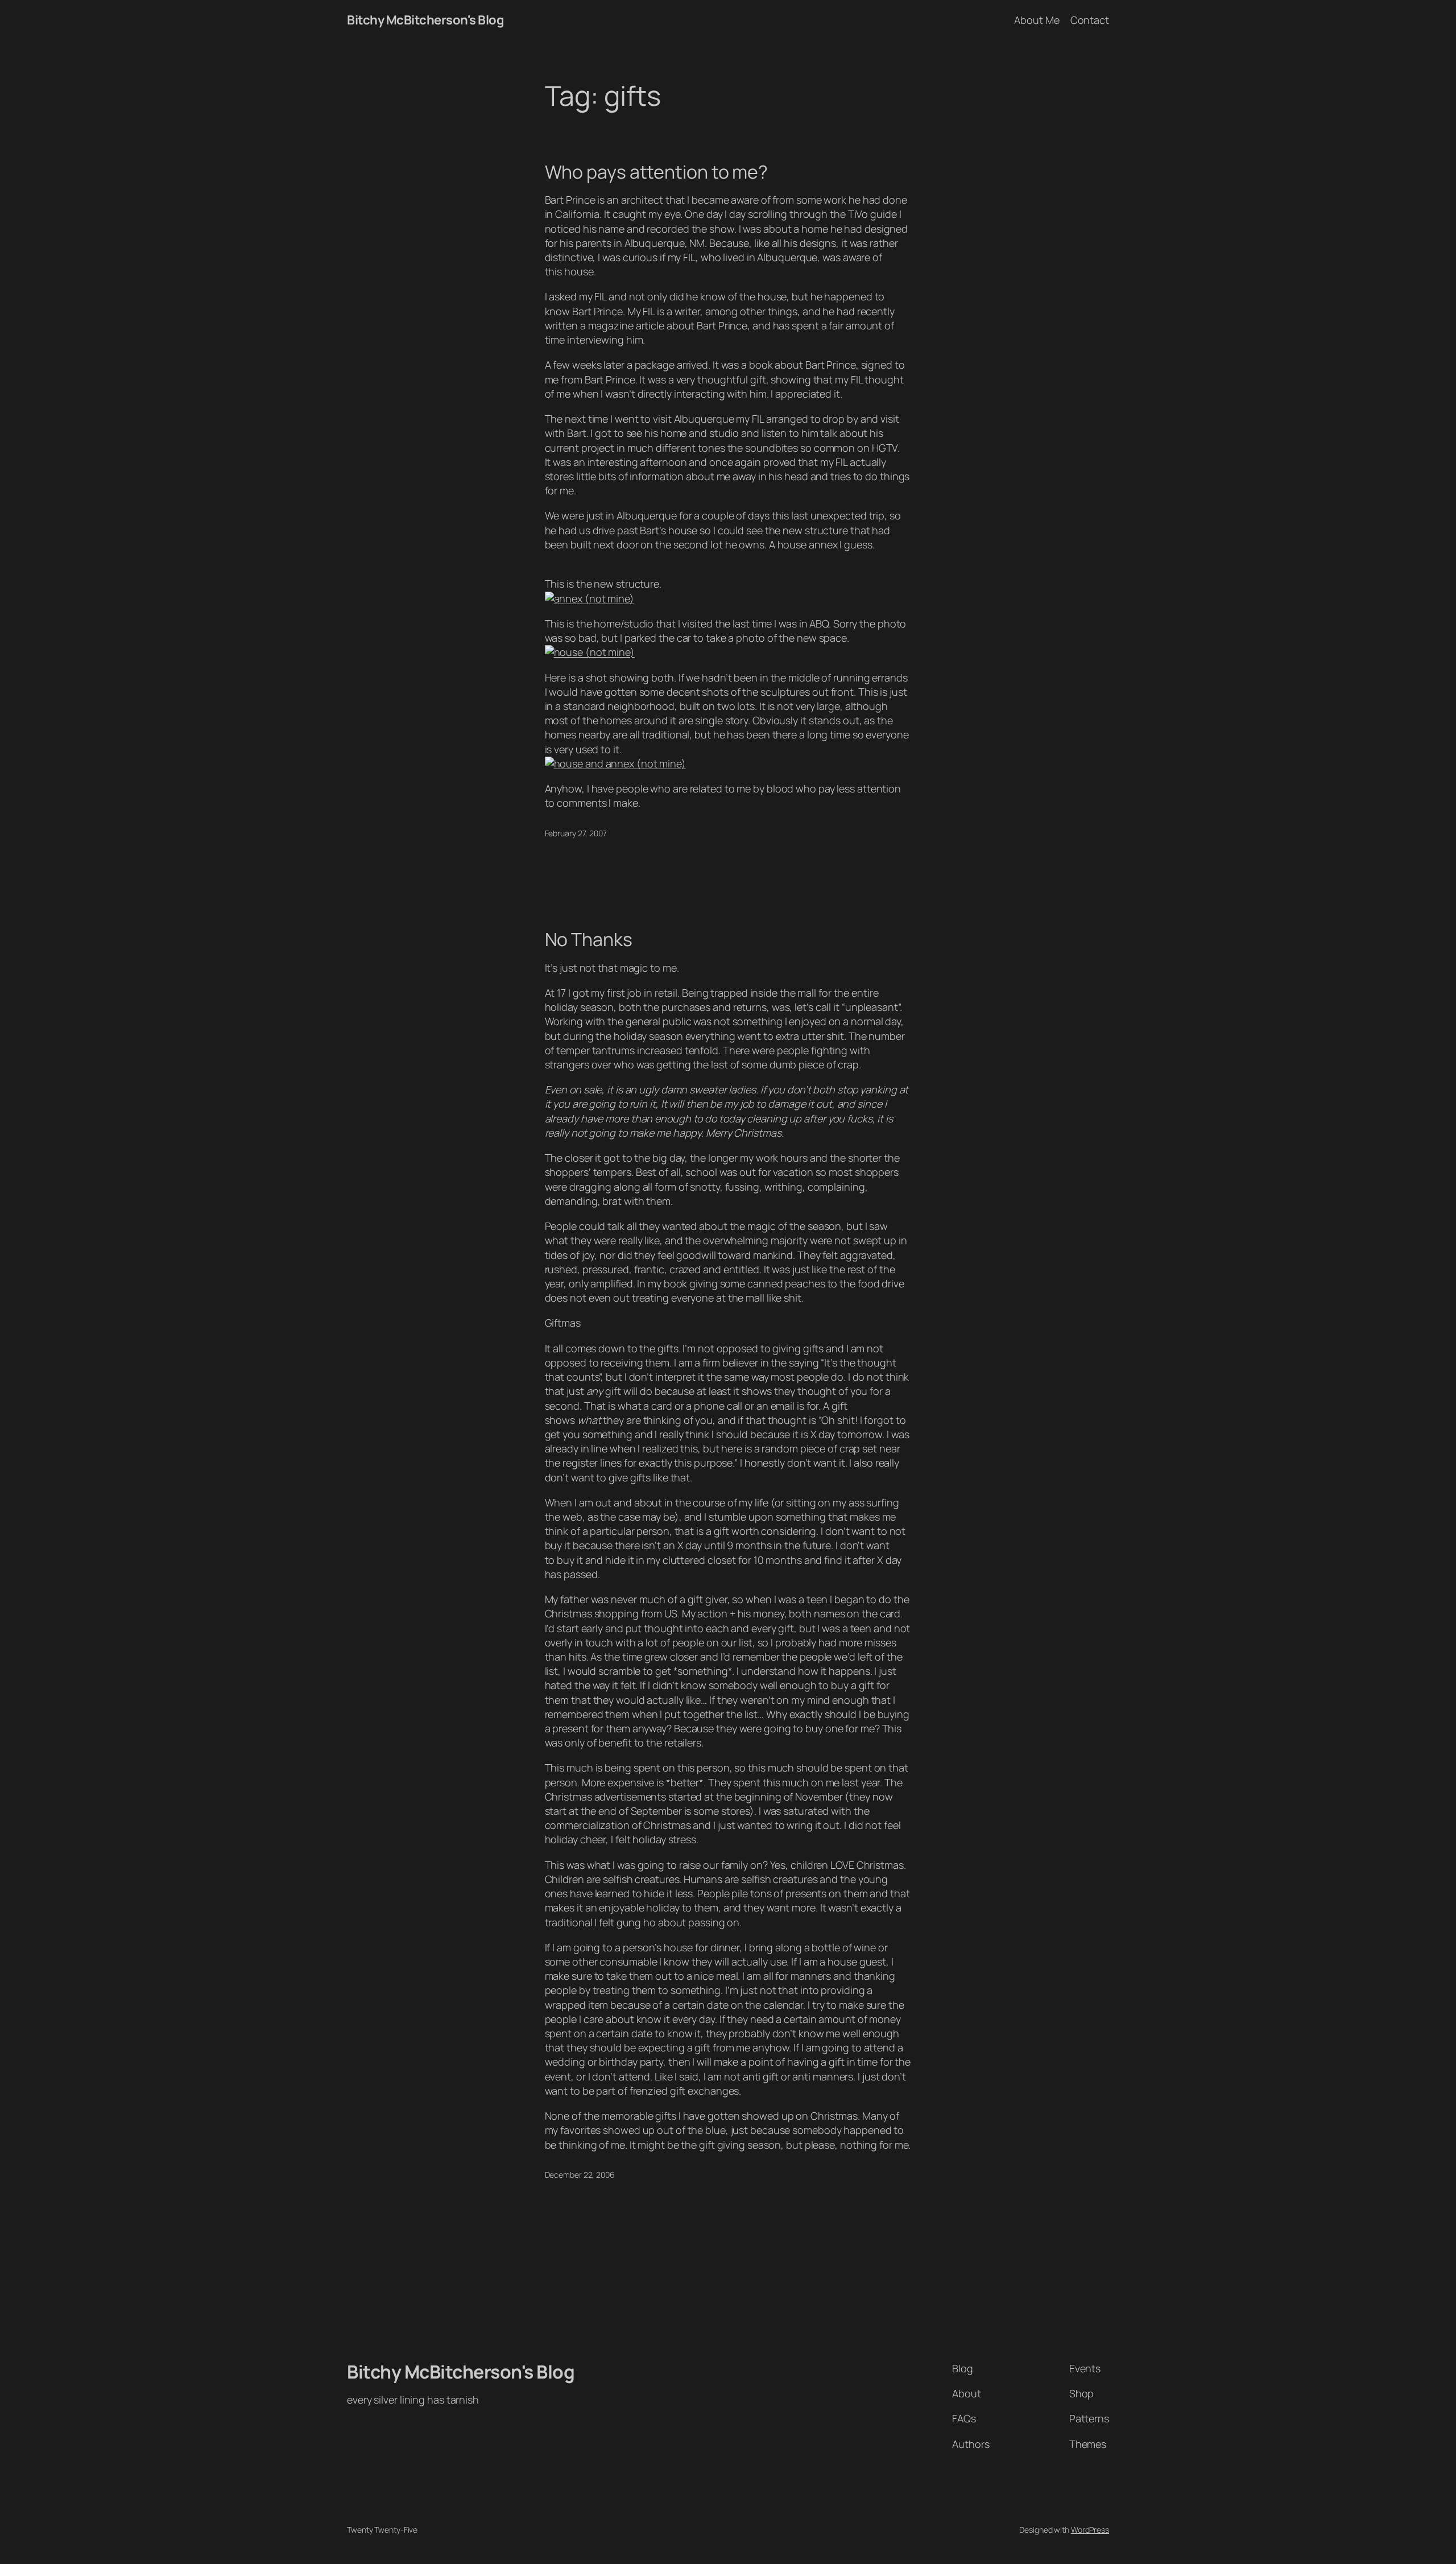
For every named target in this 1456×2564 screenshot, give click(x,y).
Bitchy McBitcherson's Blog (425, 20)
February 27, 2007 (576, 833)
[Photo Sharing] (590, 598)
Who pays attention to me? (657, 172)
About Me (1037, 20)
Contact (1090, 20)
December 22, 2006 (580, 2175)
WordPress (1090, 2530)
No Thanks (589, 939)
